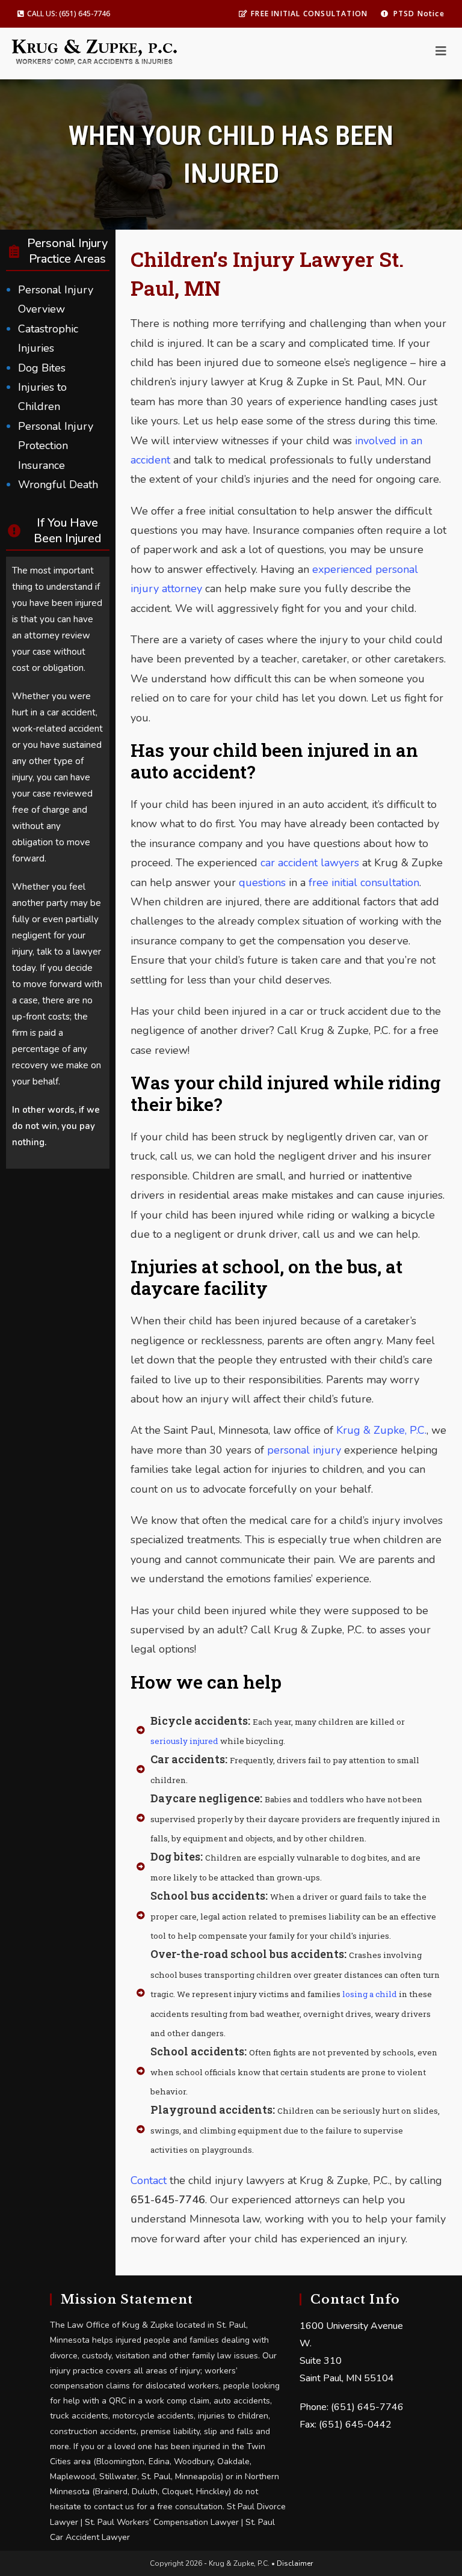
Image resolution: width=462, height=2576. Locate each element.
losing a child (370, 1994)
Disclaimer (295, 2563)
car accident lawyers (310, 863)
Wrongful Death (58, 485)
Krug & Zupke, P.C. (381, 1430)
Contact (149, 2180)
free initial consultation (364, 883)
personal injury (304, 1450)
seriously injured (184, 1741)
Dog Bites (42, 368)
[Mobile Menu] (441, 52)
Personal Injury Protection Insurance (56, 446)
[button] (64, 14)
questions (262, 883)
